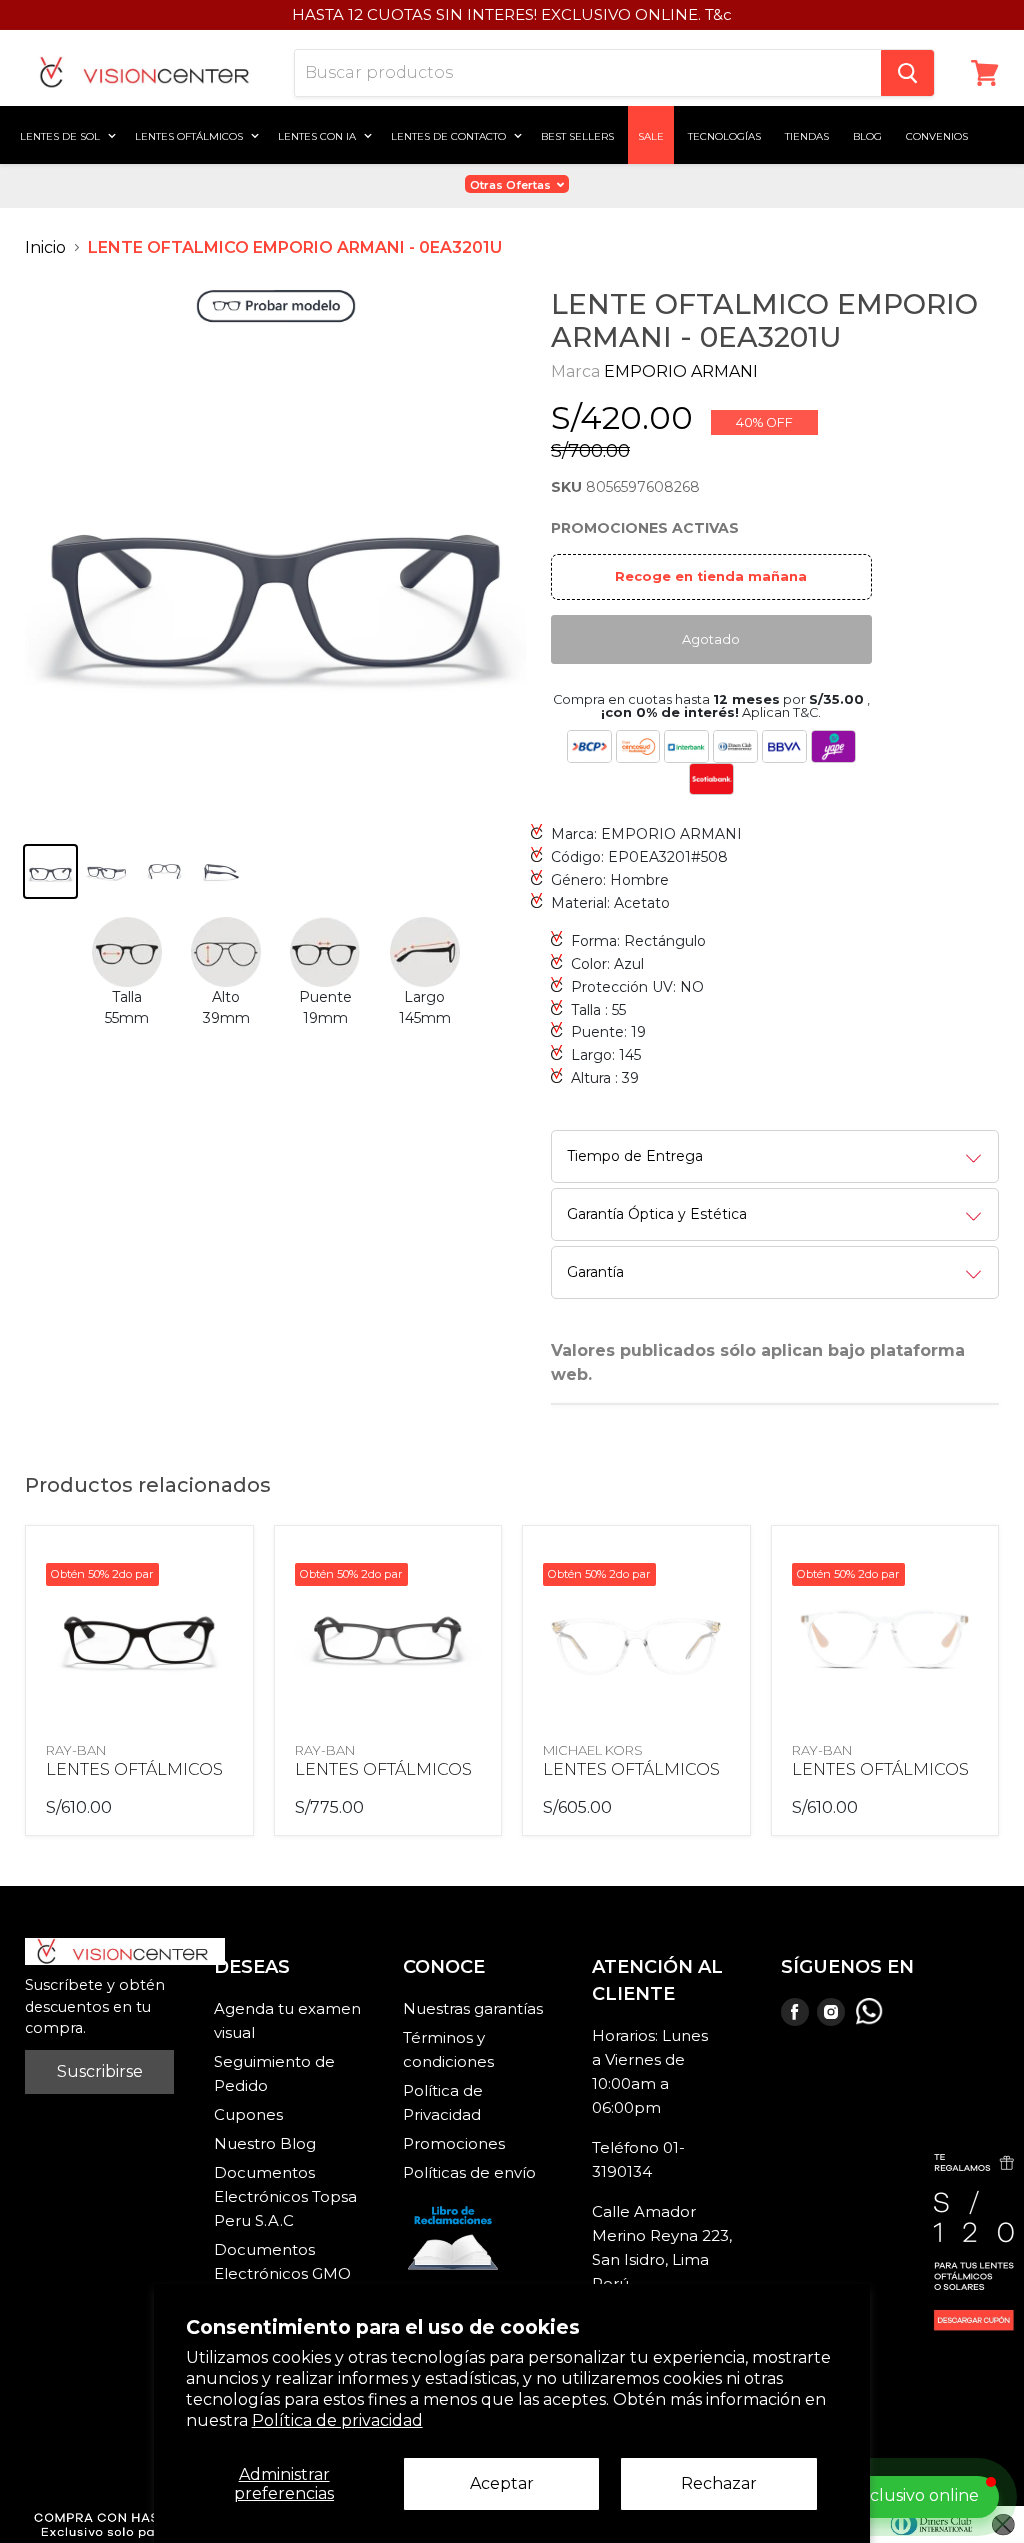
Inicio (45, 247)
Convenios (937, 135)
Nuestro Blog (265, 2143)
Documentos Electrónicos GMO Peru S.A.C (282, 2273)
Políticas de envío (469, 2172)
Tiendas (807, 135)
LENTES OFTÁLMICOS (134, 1769)
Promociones (454, 2143)
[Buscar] (907, 73)
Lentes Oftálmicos (190, 135)
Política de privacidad (337, 2420)
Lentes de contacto (450, 135)
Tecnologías (724, 135)
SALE (651, 135)
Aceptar (502, 2483)
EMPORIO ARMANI (681, 371)
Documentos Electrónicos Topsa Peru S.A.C (285, 2196)
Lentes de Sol (61, 135)
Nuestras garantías (473, 2008)
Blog (867, 135)
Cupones (248, 2114)
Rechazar (719, 2483)
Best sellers (577, 135)
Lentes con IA (318, 135)
